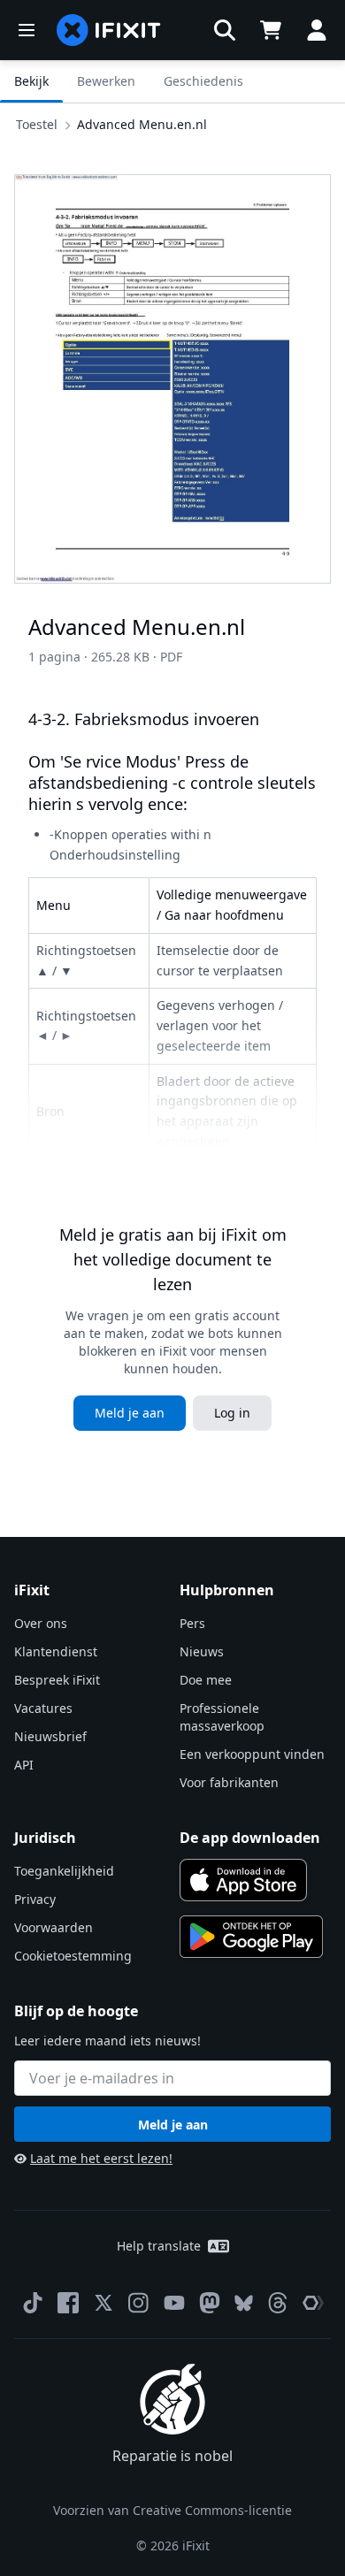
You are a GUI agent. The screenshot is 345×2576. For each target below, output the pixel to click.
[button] (225, 30)
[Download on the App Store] (243, 1880)
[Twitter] (103, 2303)
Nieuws (202, 1651)
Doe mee (206, 1680)
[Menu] (27, 30)
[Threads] (278, 2303)
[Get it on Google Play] (251, 1937)
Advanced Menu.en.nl (142, 124)
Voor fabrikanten (229, 1782)
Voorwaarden (54, 1927)
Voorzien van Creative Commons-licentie (172, 2510)
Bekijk (31, 81)
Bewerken (106, 81)
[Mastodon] (210, 2303)
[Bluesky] (244, 2303)
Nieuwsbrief (50, 1736)
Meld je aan (130, 1413)
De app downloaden (250, 1838)
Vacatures (43, 1708)
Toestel (37, 124)
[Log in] (317, 30)
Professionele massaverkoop (222, 1717)
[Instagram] (139, 2303)
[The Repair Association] (313, 2303)
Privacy (35, 1899)
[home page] (109, 30)
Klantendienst (56, 1651)
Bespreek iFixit (57, 1680)
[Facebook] (68, 2303)
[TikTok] (33, 2303)
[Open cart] (271, 30)
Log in (232, 1413)
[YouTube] (174, 2303)
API (24, 1765)
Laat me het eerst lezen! (101, 2158)
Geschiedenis (203, 81)
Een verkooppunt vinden (252, 1754)
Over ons (41, 1623)
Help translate (159, 2246)
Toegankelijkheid (64, 1871)
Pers (192, 1623)
